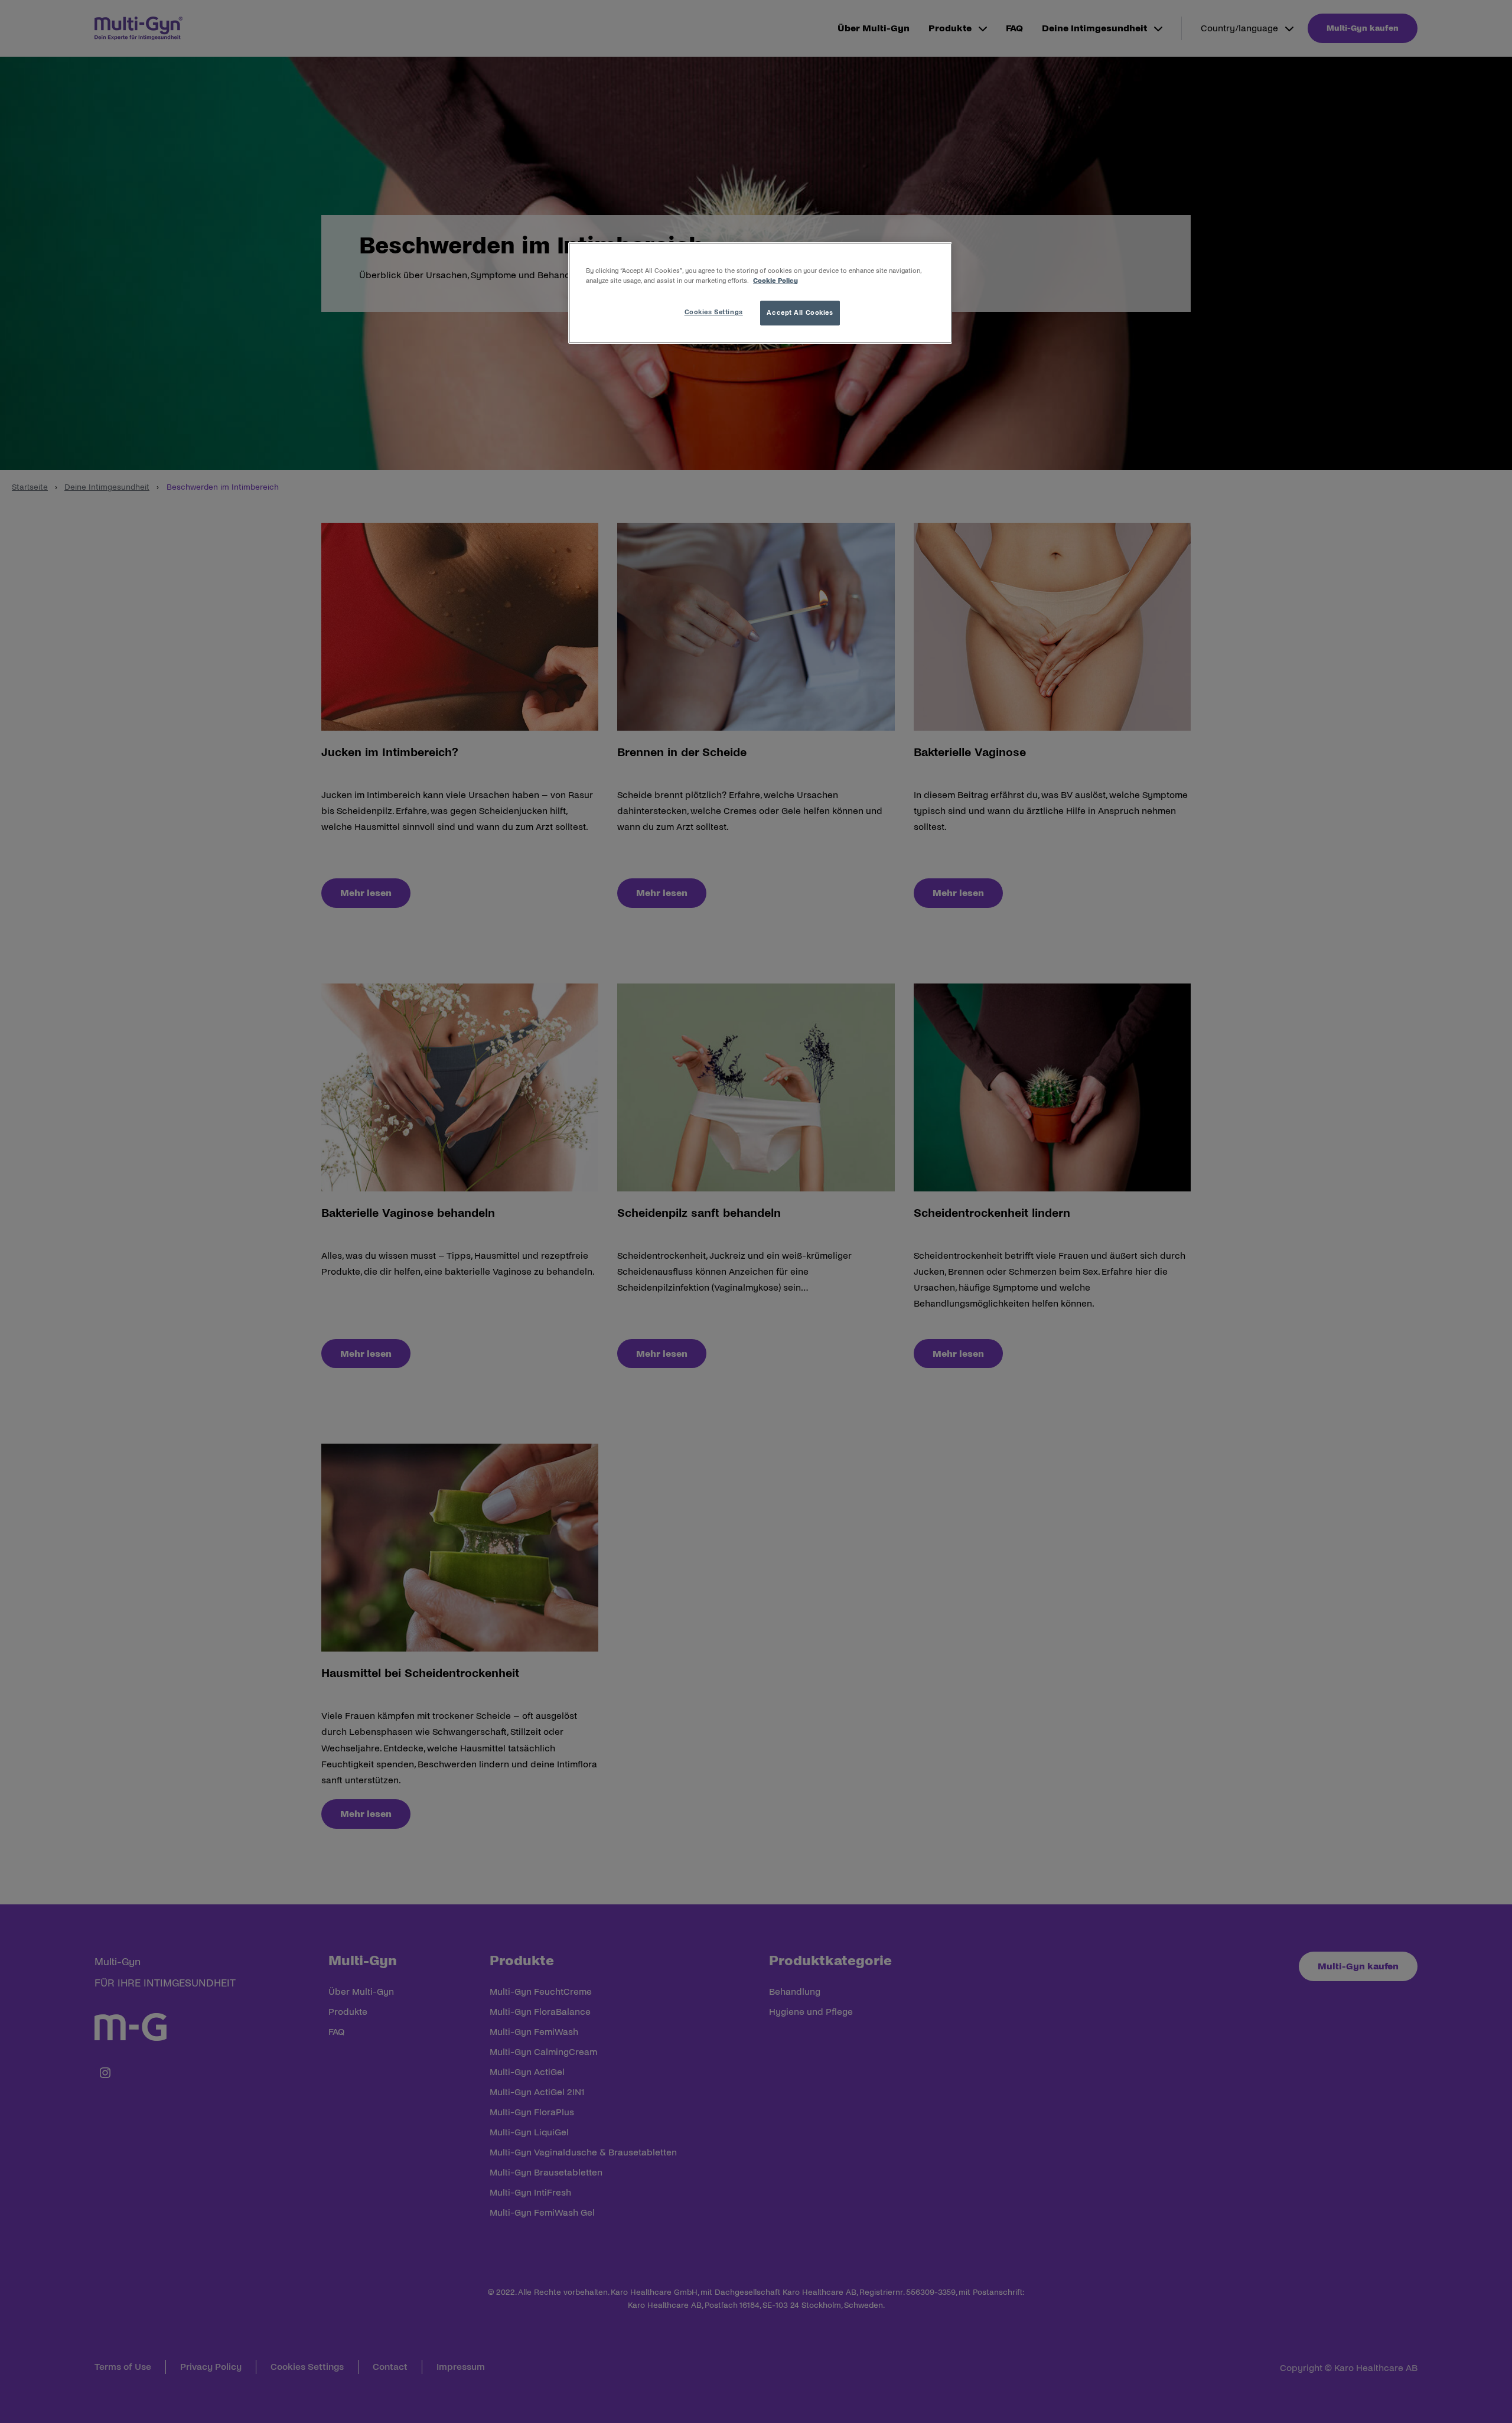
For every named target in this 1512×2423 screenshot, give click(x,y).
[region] (760, 293)
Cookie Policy (775, 281)
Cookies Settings (714, 312)
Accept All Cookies (800, 312)
